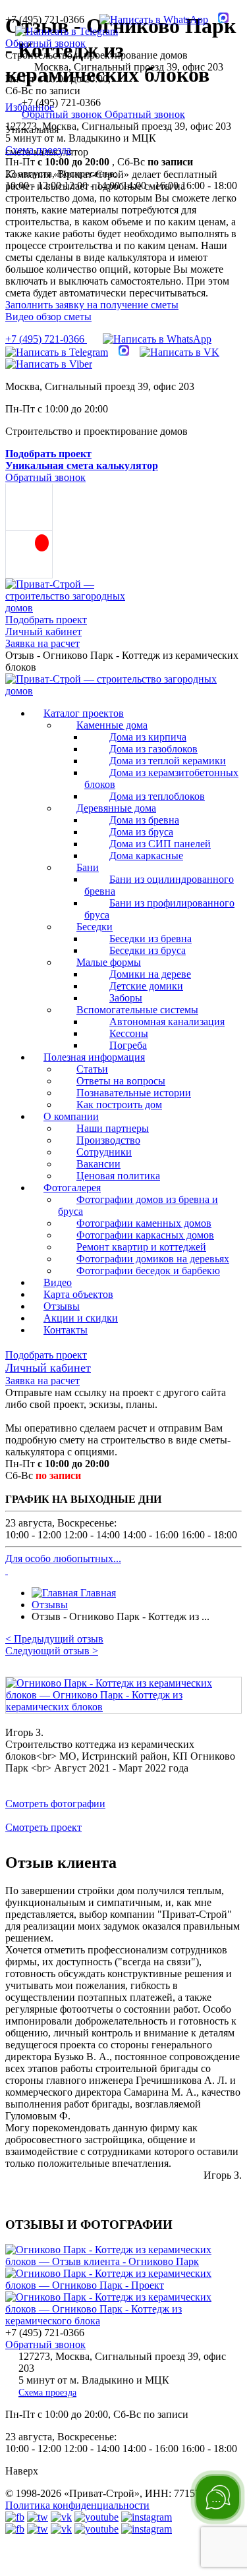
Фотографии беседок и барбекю (148, 1271)
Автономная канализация (167, 1022)
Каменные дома (112, 725)
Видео (58, 1282)
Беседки (95, 927)
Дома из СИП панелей (160, 844)
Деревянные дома (116, 808)
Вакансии (98, 1164)
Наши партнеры (113, 1128)
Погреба (128, 1045)
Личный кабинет (43, 631)
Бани (88, 867)
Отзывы (62, 1306)
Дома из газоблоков (153, 749)
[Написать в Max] (218, 19)
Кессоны (129, 1033)
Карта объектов (78, 1294)
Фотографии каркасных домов (145, 1235)
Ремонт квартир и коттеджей (141, 1247)
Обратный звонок (45, 43)
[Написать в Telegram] (62, 31)
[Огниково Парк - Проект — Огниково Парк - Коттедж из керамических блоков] (123, 2285)
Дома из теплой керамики (168, 761)
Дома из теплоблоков (157, 796)
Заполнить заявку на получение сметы (92, 305)
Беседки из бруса (148, 950)
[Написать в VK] (179, 352)
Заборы (126, 998)
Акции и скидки (81, 1318)
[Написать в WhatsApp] (149, 19)
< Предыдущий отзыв (54, 1639)
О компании (71, 1116)
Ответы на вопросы (121, 1081)
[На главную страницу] (123, 691)
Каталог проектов (84, 713)
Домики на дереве (150, 974)
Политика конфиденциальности (77, 2505)
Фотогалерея (72, 1188)
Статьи (92, 1069)
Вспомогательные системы (137, 1010)
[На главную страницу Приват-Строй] (76, 608)
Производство (108, 1140)
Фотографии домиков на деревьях (153, 1259)
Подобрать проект (46, 620)
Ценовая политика (118, 1176)
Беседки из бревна (151, 938)
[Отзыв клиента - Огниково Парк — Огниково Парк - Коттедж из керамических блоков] (123, 2261)
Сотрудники (104, 1152)
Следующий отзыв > (52, 1651)
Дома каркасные (146, 855)
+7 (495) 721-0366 (46, 339)
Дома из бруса (141, 832)
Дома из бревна (144, 820)
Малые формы (109, 962)
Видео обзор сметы (48, 317)
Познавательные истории (134, 1093)
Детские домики (146, 986)
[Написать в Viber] (49, 364)
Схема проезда (38, 150)
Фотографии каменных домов (144, 1223)
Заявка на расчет (42, 643)
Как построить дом (119, 1105)
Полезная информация (94, 1057)
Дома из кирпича (148, 737)
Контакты (66, 1330)
